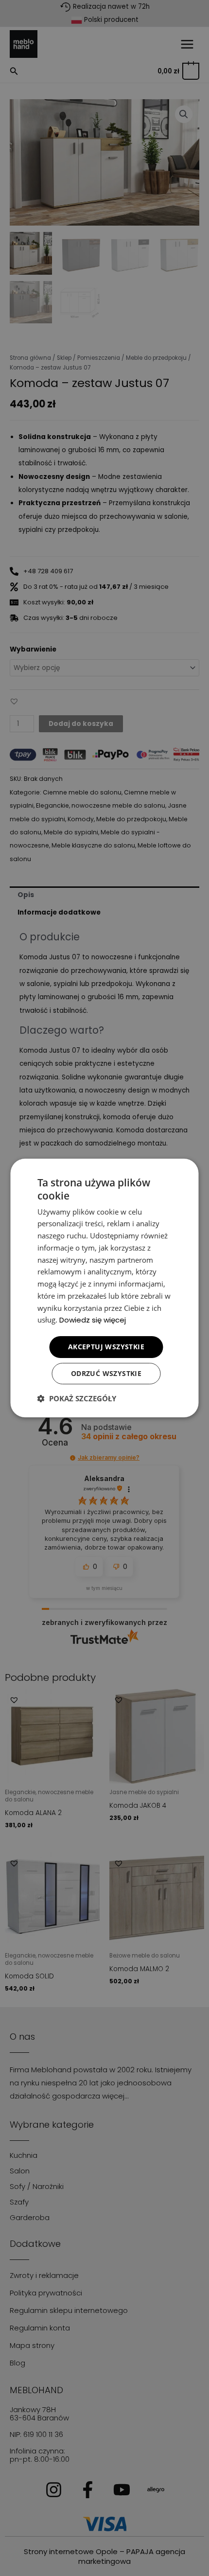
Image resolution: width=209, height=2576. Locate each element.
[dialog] (104, 1288)
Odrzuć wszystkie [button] (106, 1373)
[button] (77, 1398)
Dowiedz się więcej (93, 1320)
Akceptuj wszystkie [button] (106, 1347)
